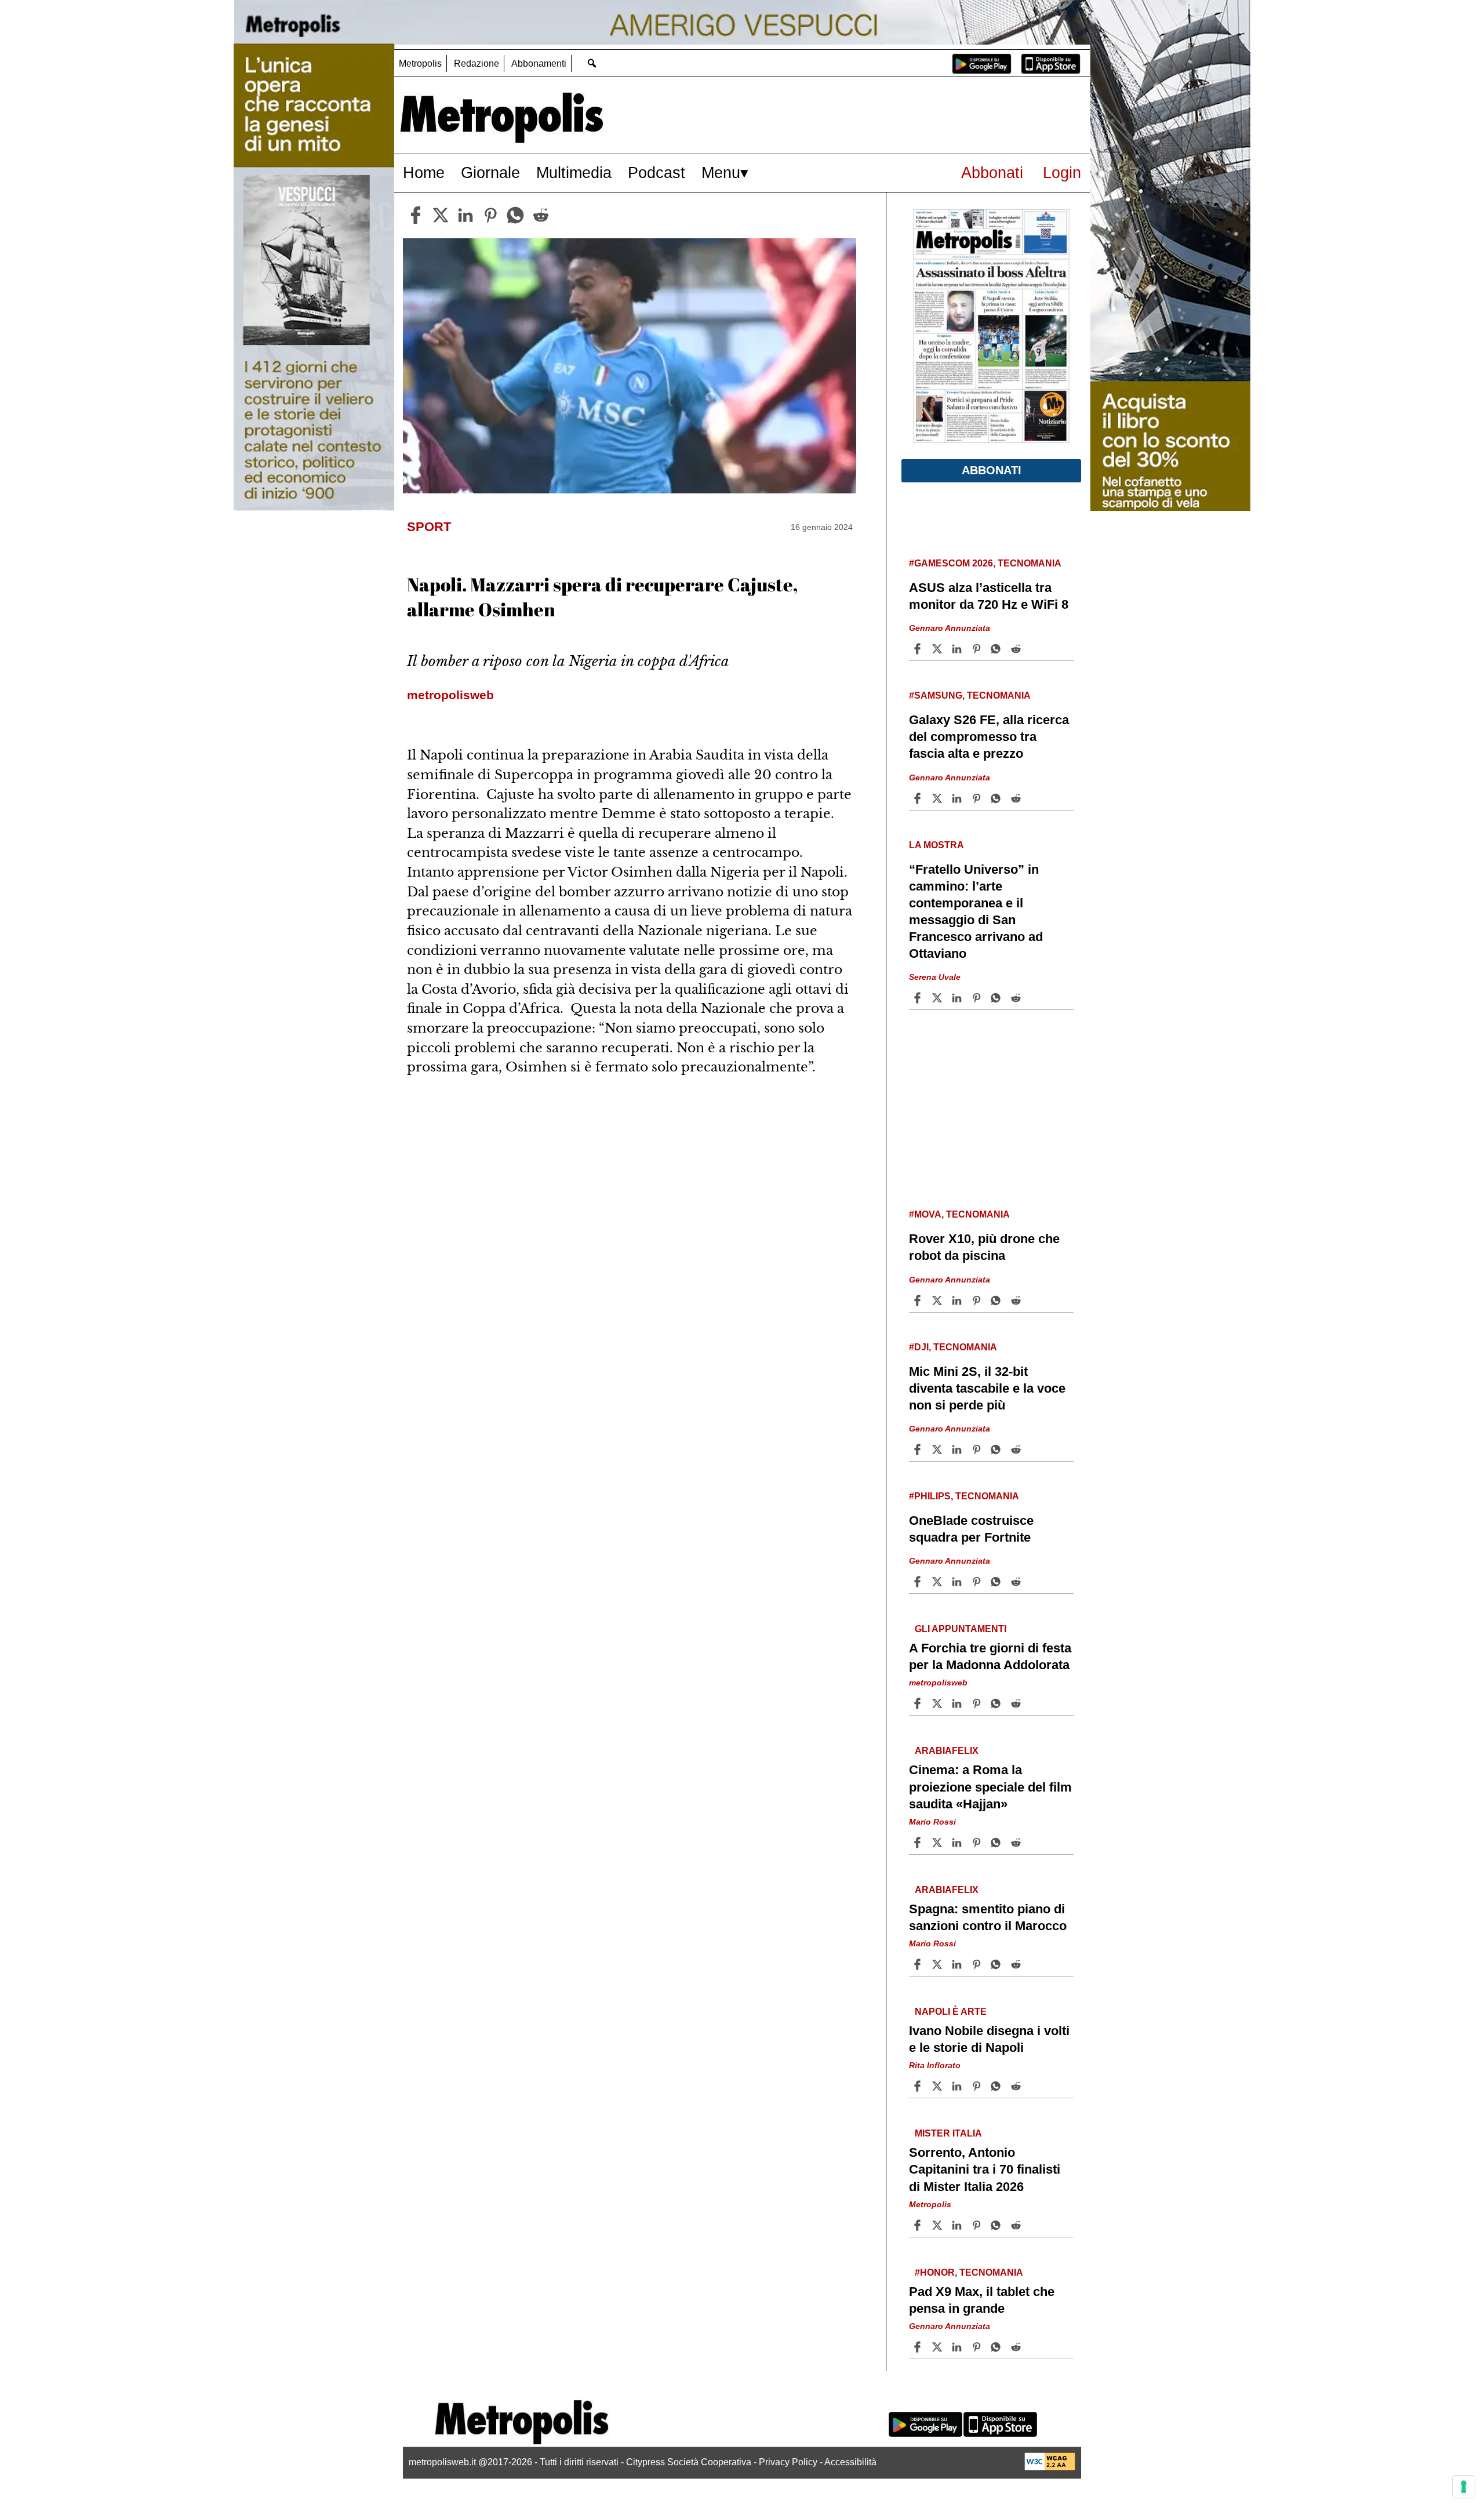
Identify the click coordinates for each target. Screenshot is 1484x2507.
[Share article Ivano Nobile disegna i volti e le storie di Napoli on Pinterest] (978, 2086)
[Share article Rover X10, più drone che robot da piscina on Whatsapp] (998, 1300)
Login (1062, 172)
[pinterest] (490, 215)
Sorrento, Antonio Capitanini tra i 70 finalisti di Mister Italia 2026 (985, 2169)
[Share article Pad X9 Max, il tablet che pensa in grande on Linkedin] (958, 2347)
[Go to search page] (592, 63)
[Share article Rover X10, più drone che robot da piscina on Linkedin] (958, 1300)
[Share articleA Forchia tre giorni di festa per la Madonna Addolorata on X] (939, 1703)
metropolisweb (938, 1683)
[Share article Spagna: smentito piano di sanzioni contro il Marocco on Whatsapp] (998, 1964)
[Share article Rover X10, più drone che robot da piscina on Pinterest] (978, 1300)
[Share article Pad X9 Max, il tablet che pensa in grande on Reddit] (1017, 2347)
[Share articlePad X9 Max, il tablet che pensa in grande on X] (939, 2347)
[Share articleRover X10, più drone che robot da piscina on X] (939, 1300)
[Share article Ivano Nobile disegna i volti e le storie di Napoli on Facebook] (919, 2086)
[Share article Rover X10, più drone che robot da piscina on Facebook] (919, 1300)
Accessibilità (850, 2462)
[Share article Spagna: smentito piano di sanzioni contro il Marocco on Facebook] (919, 1964)
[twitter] (441, 215)
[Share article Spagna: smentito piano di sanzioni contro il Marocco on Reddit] (1017, 1964)
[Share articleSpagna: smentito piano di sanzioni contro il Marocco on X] (939, 1964)
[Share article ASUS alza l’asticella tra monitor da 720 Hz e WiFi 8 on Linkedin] (958, 649)
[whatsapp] (515, 215)
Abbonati (992, 172)
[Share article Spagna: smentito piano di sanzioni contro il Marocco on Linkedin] (958, 1964)
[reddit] (541, 215)
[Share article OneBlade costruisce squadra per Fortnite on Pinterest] (978, 1582)
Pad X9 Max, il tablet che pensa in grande (982, 2300)
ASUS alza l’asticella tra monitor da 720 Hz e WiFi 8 (989, 596)
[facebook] (416, 215)
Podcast (656, 172)
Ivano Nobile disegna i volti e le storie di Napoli (989, 2039)
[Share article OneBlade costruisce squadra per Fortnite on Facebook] (919, 1582)
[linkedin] (465, 215)
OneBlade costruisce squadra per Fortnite (971, 1529)
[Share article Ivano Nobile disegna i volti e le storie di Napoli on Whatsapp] (998, 2086)
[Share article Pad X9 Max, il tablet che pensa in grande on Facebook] (919, 2347)
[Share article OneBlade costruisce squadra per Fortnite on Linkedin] (958, 1582)
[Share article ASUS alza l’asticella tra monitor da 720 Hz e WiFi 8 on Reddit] (1017, 649)
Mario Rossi (932, 1822)
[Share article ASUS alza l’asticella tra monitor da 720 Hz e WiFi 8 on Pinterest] (978, 649)
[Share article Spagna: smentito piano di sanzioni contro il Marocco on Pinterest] (978, 1964)
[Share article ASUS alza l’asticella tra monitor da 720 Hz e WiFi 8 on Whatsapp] (998, 649)
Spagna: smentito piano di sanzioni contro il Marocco (988, 1917)
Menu (721, 172)
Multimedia (574, 172)
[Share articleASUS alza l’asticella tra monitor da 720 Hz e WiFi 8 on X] (939, 649)
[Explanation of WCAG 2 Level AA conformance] (1050, 2467)
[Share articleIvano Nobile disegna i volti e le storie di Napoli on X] (939, 2086)
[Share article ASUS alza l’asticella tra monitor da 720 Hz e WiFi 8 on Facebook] (919, 649)
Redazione (477, 63)
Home (424, 172)
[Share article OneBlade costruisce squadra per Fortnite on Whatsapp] (998, 1582)
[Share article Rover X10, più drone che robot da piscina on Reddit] (1017, 1300)
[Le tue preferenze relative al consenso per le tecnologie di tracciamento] (1464, 2487)
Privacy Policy (788, 2462)
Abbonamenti (539, 63)
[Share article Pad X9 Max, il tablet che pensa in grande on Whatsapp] (998, 2347)
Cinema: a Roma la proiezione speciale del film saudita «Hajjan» (990, 1787)
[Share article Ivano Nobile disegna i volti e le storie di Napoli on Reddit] (1017, 2086)
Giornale (490, 172)
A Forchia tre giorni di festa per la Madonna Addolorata (990, 1656)
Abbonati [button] (992, 470)
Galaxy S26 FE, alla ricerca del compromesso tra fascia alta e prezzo (989, 737)
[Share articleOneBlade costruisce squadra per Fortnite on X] (939, 1582)
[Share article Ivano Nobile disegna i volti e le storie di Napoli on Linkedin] (958, 2086)
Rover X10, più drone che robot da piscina (984, 1247)
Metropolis (420, 63)
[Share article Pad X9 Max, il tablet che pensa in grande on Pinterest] (978, 2347)
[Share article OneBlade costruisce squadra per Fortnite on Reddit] (1017, 1582)
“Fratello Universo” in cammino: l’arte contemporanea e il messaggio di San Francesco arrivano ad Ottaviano (976, 912)
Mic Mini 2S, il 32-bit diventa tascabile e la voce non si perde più (987, 1388)
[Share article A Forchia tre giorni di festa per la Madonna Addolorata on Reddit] (1017, 1703)
